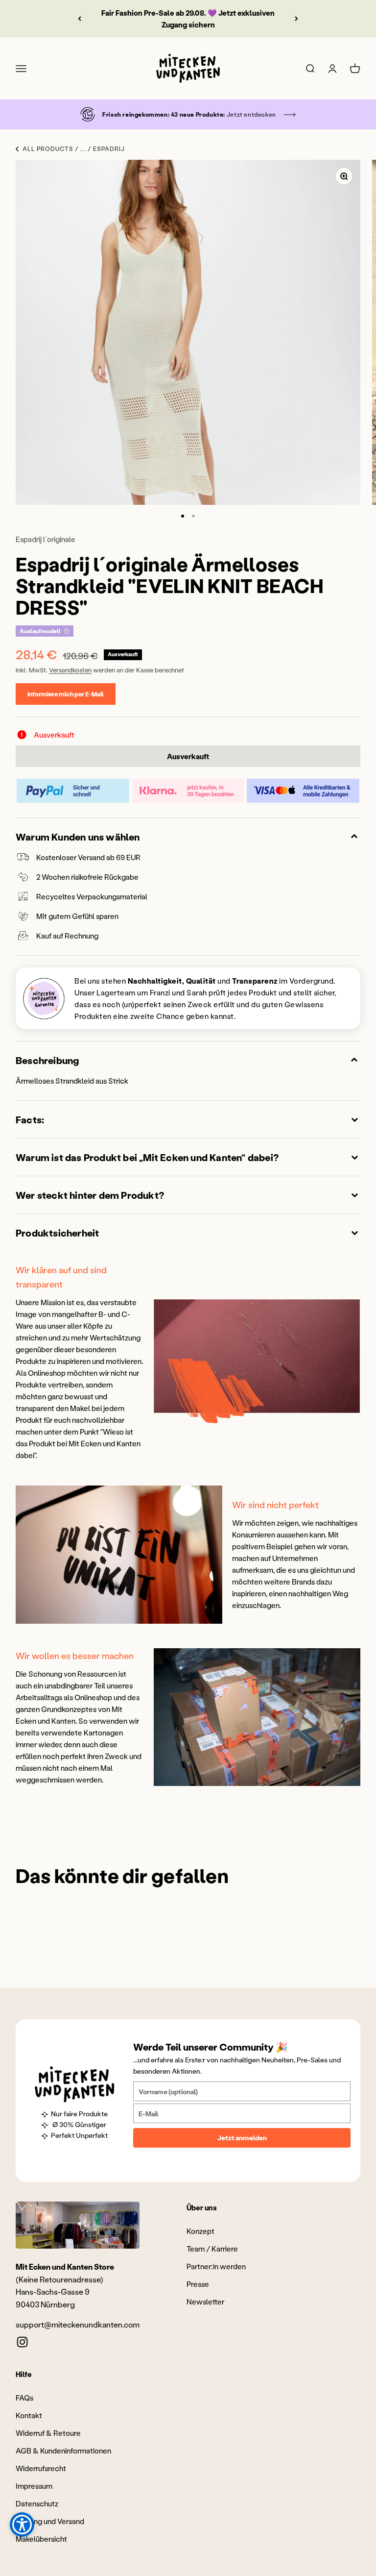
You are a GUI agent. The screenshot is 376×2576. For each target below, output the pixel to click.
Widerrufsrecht (41, 2468)
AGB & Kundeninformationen (63, 2451)
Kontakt (29, 2415)
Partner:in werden (216, 2266)
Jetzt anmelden (242, 2138)
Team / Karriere (212, 2249)
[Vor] (296, 19)
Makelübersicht (41, 2539)
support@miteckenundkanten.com (78, 2324)
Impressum (34, 2486)
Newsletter (205, 2302)
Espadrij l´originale (46, 539)
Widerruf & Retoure (48, 2433)
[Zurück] (80, 19)
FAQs (24, 2398)
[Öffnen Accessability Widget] (22, 2525)
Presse (198, 2284)
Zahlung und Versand (50, 2521)
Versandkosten (70, 670)
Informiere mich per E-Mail (66, 694)
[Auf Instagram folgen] (22, 2342)
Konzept (200, 2231)
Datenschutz (37, 2503)
